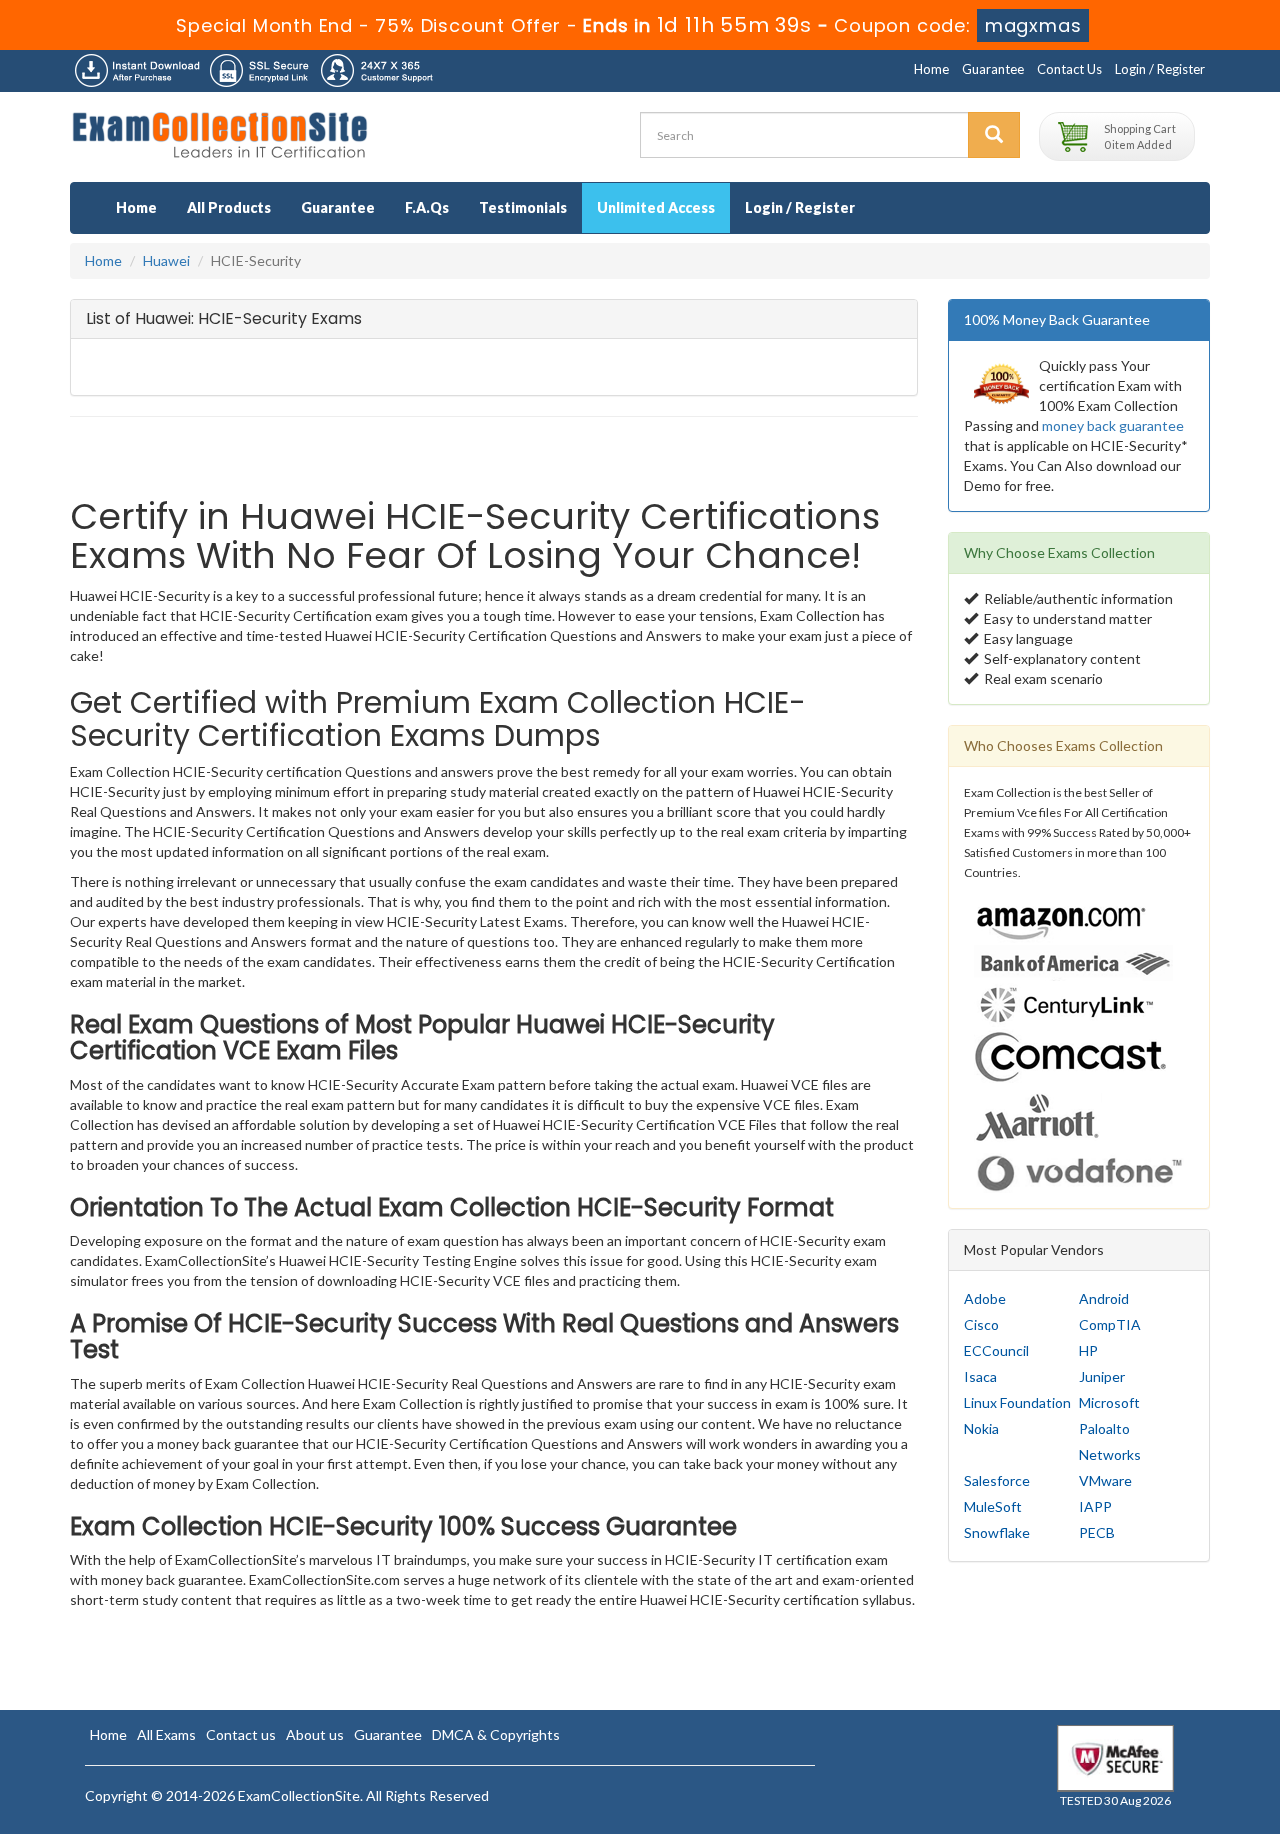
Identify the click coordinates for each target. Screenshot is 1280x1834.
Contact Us (1069, 69)
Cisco (981, 1324)
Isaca (980, 1376)
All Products (229, 207)
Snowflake (997, 1532)
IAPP (1095, 1506)
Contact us (241, 1734)
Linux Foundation (1017, 1402)
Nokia (981, 1428)
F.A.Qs (427, 207)
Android (1104, 1298)
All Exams (166, 1734)
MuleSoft (993, 1506)
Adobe (985, 1298)
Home (931, 69)
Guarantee (993, 69)
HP (1088, 1350)
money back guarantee (1113, 425)
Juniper (1102, 1376)
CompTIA (1110, 1324)
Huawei (166, 260)
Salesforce (997, 1480)
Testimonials (523, 207)
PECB (1097, 1532)
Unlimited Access (656, 207)
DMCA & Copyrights (496, 1734)
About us (315, 1734)
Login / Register (1160, 69)
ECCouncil (996, 1350)
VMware (1105, 1480)
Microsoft (1109, 1402)
